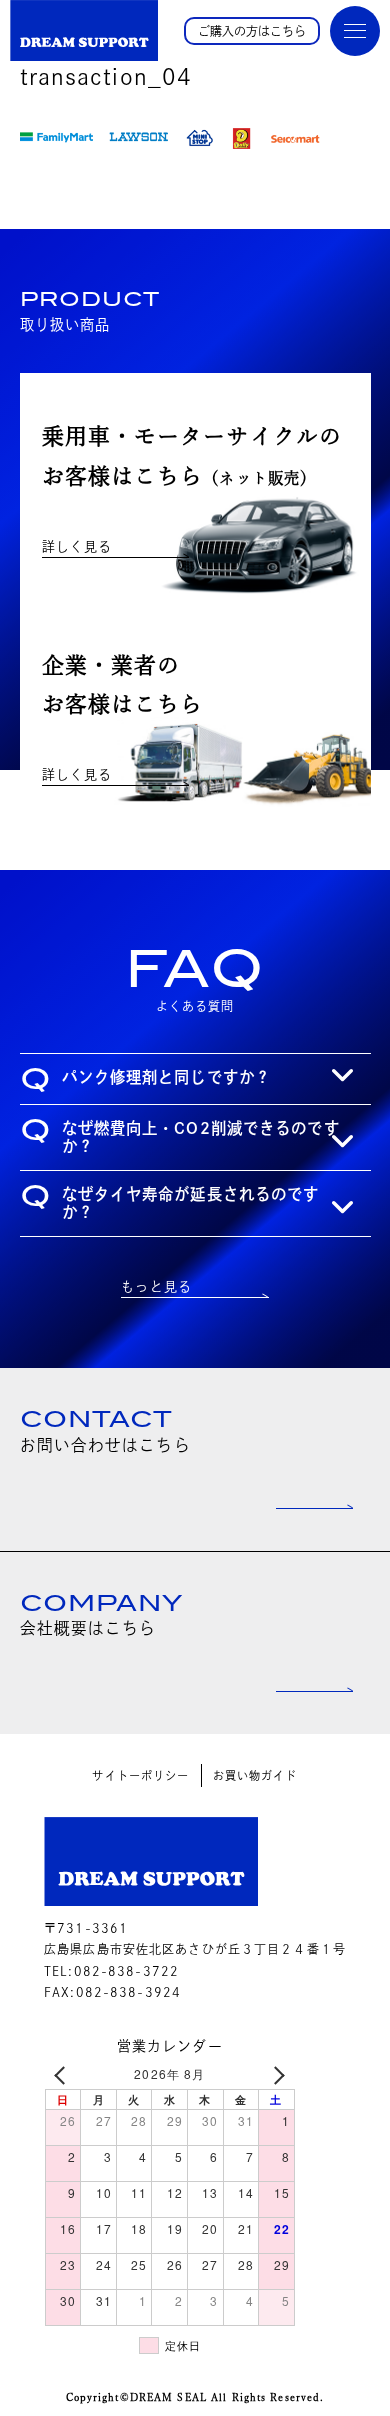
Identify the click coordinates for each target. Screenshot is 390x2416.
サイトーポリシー (140, 1775)
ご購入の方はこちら (252, 31)
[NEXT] (276, 2074)
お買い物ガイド (255, 1775)
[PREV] (64, 2074)
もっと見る (156, 1286)
